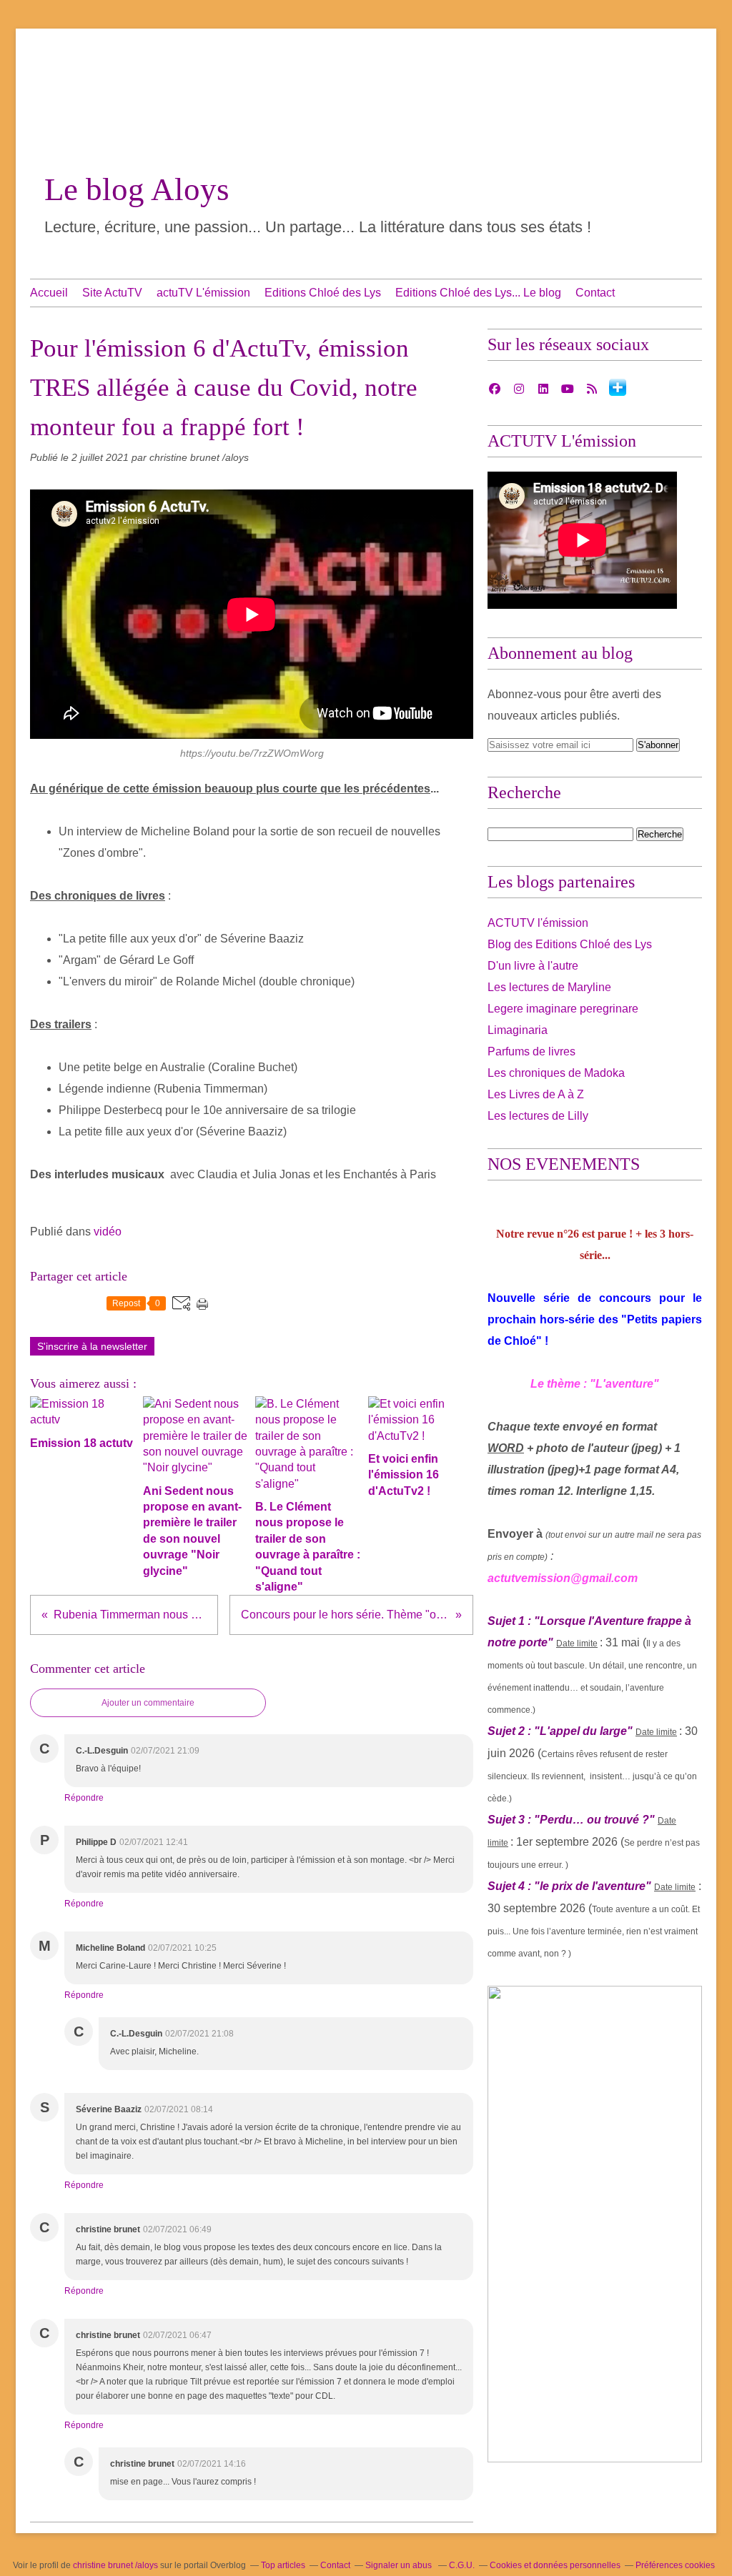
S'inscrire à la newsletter (92, 1346)
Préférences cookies (675, 2565)
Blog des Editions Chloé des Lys (570, 944)
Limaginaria (518, 1030)
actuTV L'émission (203, 293)
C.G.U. (462, 2565)
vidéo (108, 1232)
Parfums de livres (531, 1051)
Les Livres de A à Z (536, 1094)
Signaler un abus (400, 2565)
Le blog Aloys (137, 189)
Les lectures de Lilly (538, 1116)
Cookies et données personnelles (555, 2565)
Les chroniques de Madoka (556, 1073)
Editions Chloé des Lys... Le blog (478, 293)
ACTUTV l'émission (538, 923)
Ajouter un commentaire (148, 1703)
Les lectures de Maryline (549, 987)
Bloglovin (618, 387)
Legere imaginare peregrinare (563, 1009)
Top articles (283, 2565)
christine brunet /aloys (115, 2565)
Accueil (49, 293)
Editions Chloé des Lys (323, 293)
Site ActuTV (112, 293)
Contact (595, 293)
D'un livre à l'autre (533, 966)
